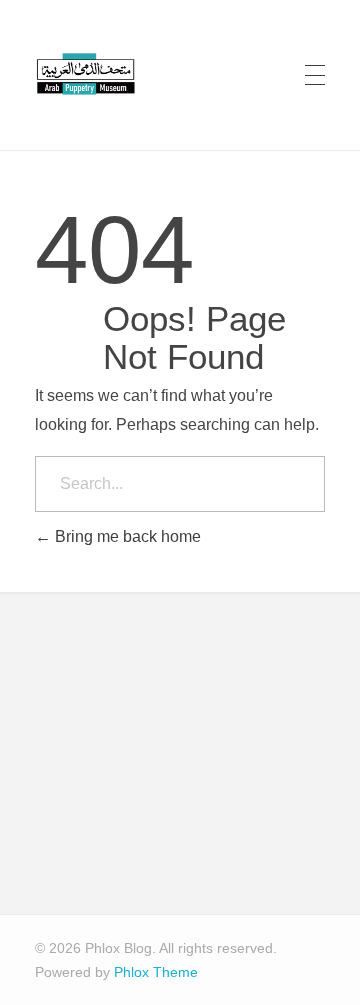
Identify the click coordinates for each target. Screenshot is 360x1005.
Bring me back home (126, 536)
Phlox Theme (156, 972)
